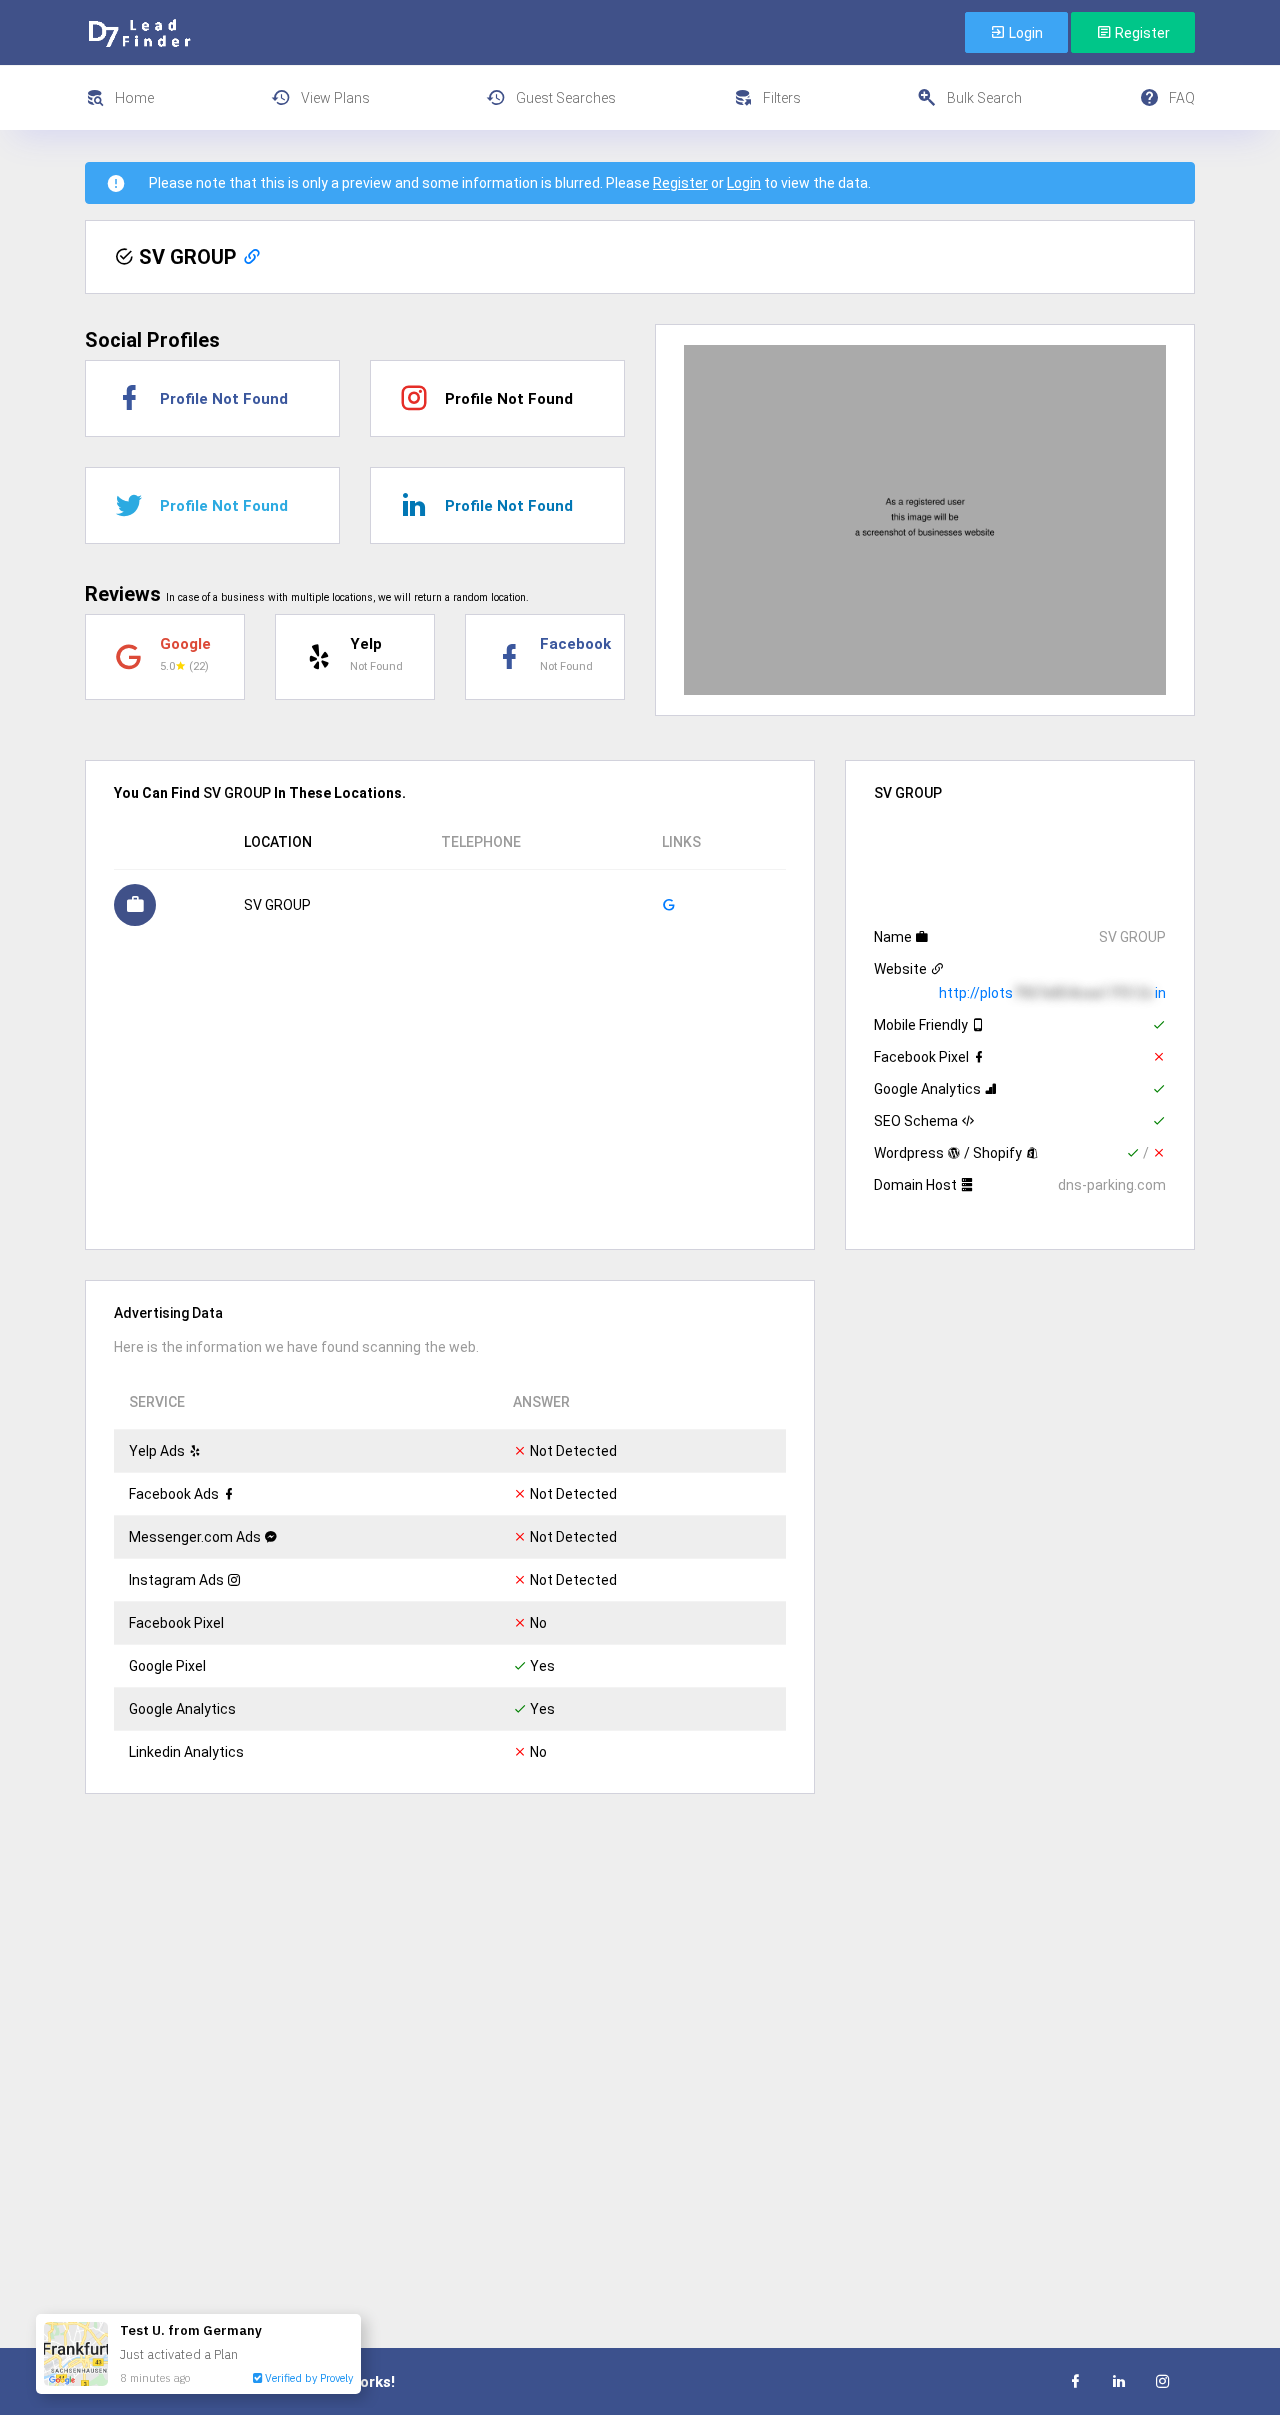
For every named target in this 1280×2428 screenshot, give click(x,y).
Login (1024, 33)
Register (1141, 33)
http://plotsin (1052, 993)
